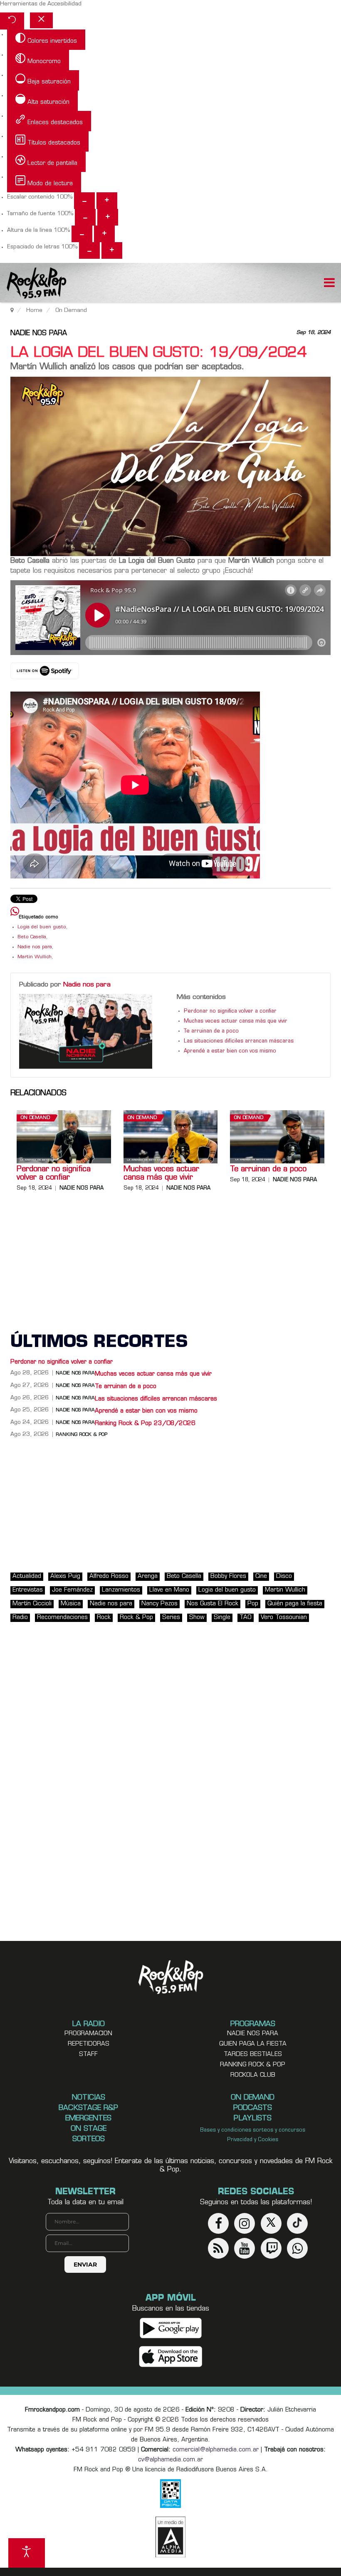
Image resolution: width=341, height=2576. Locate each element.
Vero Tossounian (284, 1618)
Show (197, 1618)
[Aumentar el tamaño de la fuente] (108, 217)
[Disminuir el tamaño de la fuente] (85, 217)
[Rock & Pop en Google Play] (171, 2328)
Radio (20, 1618)
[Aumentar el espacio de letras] (112, 250)
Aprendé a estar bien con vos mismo (230, 1051)
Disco (284, 1576)
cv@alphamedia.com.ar (170, 2460)
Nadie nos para (39, 334)
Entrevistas (28, 1590)
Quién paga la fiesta (295, 1604)
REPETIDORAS (89, 2044)
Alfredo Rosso (109, 1576)
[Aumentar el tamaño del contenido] (107, 201)
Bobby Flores (228, 1576)
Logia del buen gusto (42, 927)
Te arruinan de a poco (211, 1031)
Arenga (148, 1576)
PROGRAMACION (88, 2034)
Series (171, 1618)
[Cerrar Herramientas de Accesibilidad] (41, 20)
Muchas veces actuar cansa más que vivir (236, 1021)
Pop (253, 1604)
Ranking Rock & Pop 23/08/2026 (145, 1424)
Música (71, 1604)
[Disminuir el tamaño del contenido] (84, 201)
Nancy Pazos (159, 1604)
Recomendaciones (62, 1618)
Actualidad (27, 1576)
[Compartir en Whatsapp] (15, 912)
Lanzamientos (121, 1590)
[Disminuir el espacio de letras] (89, 250)
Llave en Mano (169, 1590)
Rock (104, 1618)
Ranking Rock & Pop (82, 1435)
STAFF (88, 2055)
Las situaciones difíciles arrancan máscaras (239, 1041)
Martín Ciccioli (32, 1604)
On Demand (35, 1118)
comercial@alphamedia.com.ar (216, 2450)
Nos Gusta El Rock (213, 1604)
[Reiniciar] (12, 21)
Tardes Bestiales (253, 2055)
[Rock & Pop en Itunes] (171, 2357)
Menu (329, 284)
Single (222, 1618)
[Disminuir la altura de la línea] (82, 234)
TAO (246, 1618)
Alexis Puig (65, 1576)
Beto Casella (32, 937)
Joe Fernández (72, 1590)
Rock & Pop (136, 1618)
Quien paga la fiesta (253, 2044)
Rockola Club (253, 2075)
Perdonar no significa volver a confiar (230, 1011)
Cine (261, 1576)
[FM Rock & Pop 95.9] (33, 284)
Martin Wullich (35, 957)
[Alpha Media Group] (170, 2537)
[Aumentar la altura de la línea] (104, 234)
